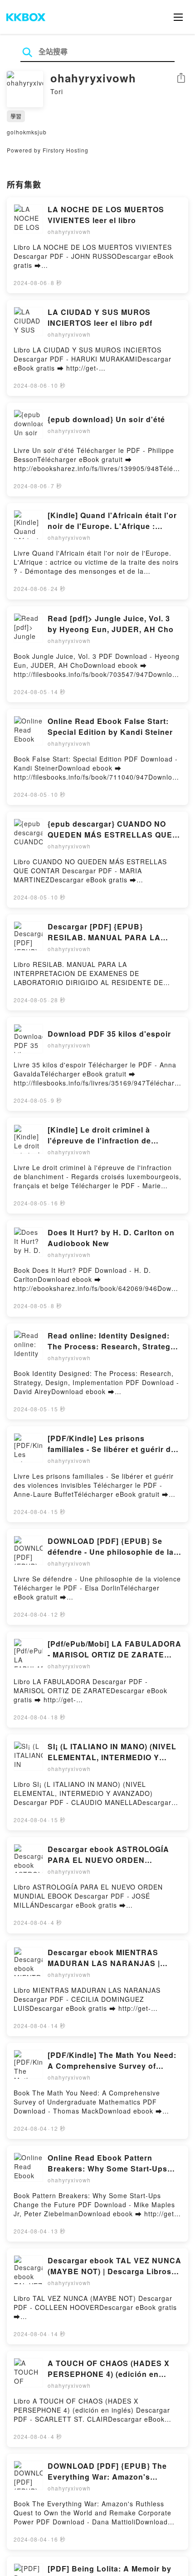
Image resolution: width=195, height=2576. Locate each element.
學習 (16, 116)
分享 (181, 79)
